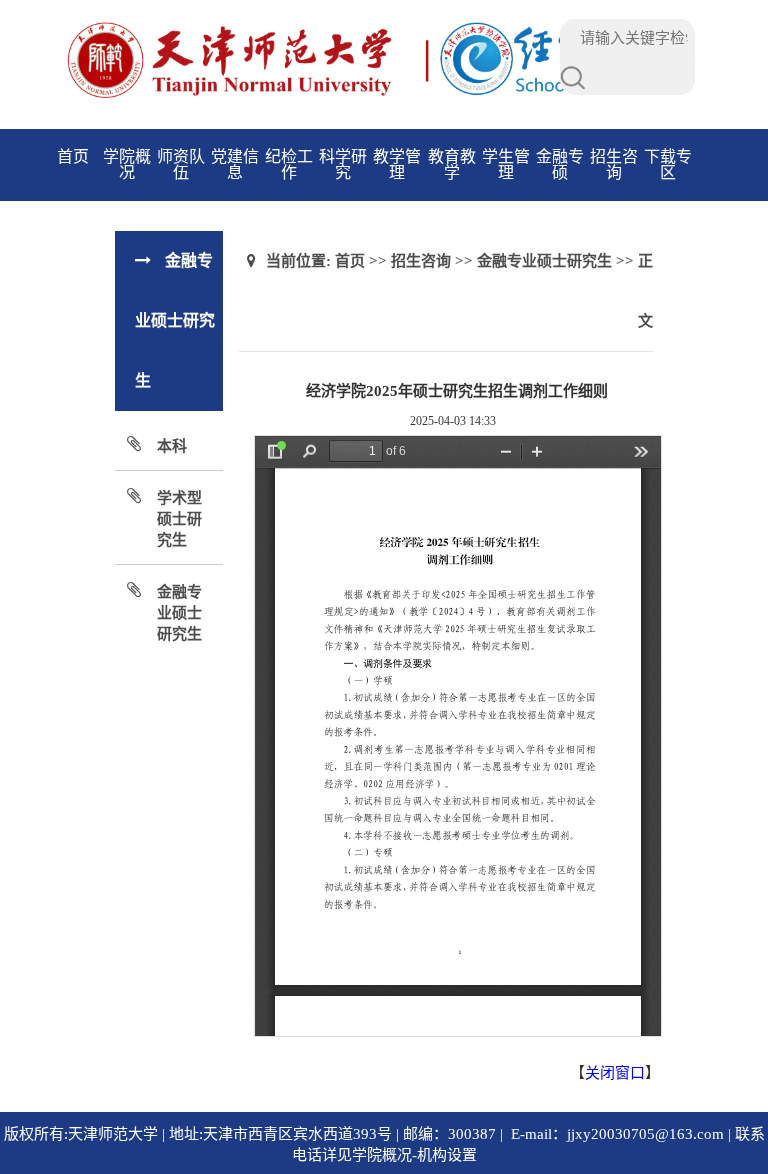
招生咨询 (614, 164)
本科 (172, 446)
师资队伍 (181, 164)
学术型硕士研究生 (179, 519)
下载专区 (668, 164)
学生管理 (506, 164)
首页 (73, 156)
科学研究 (343, 164)
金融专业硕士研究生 (179, 613)
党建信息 (235, 164)
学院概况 (127, 164)
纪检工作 (289, 164)
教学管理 (397, 164)
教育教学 (452, 164)
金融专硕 (560, 164)
